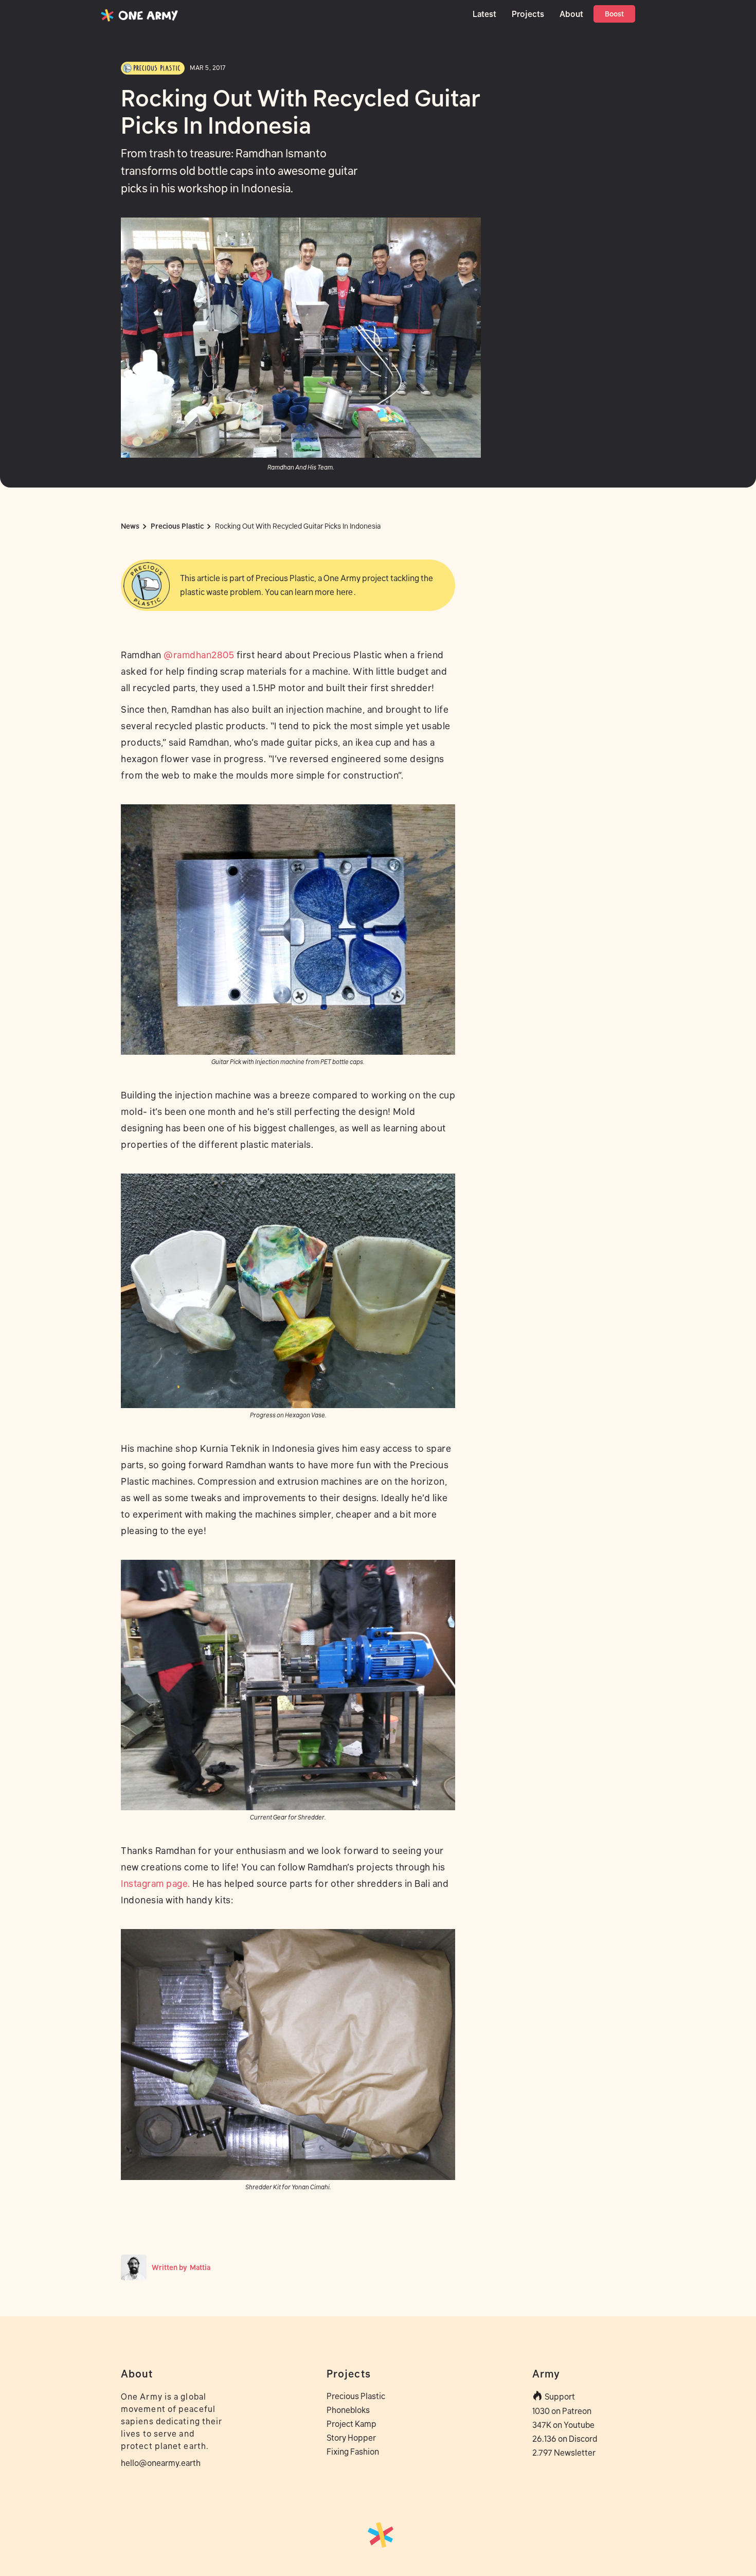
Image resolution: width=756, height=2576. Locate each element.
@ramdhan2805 (199, 655)
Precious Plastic (356, 2396)
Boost (614, 14)
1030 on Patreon (562, 2411)
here (345, 592)
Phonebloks (348, 2410)
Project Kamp (352, 2424)
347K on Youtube (563, 2425)
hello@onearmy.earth (161, 2463)
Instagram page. (156, 1884)
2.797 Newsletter (564, 2453)
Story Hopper (351, 2438)
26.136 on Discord (565, 2439)
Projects (528, 14)
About (571, 14)
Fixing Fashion (353, 2452)
